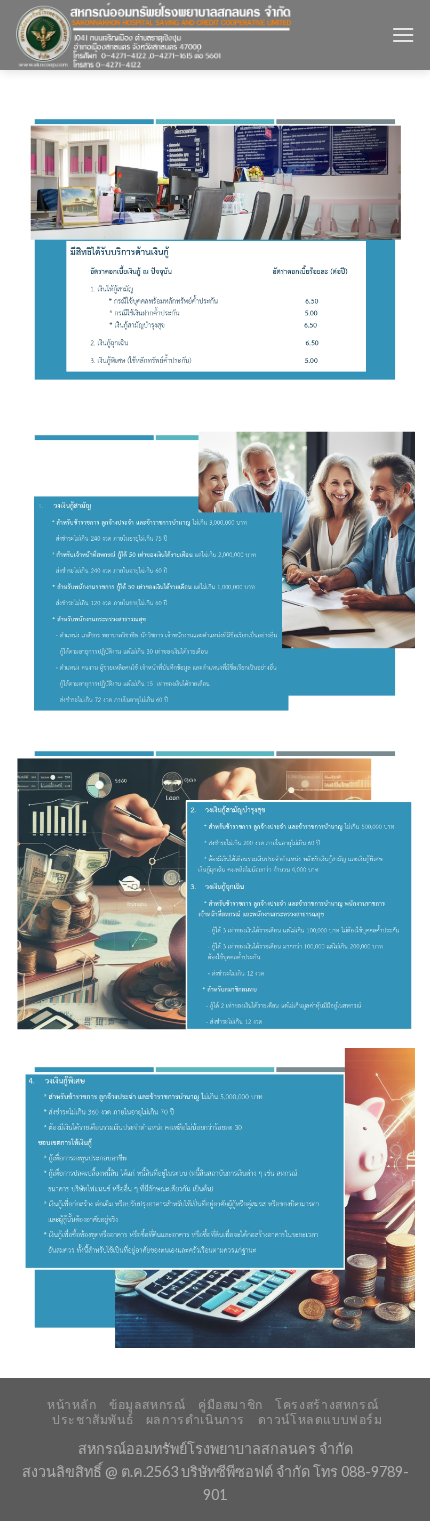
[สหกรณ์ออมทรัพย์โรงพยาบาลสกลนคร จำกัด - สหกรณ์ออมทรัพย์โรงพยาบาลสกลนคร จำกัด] (188, 35)
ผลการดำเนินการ (195, 1419)
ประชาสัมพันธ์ (92, 1419)
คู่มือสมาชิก (230, 1404)
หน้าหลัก (72, 1404)
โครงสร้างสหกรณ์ (326, 1404)
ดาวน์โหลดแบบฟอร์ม (320, 1419)
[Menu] (403, 34)
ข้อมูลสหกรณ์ (147, 1404)
